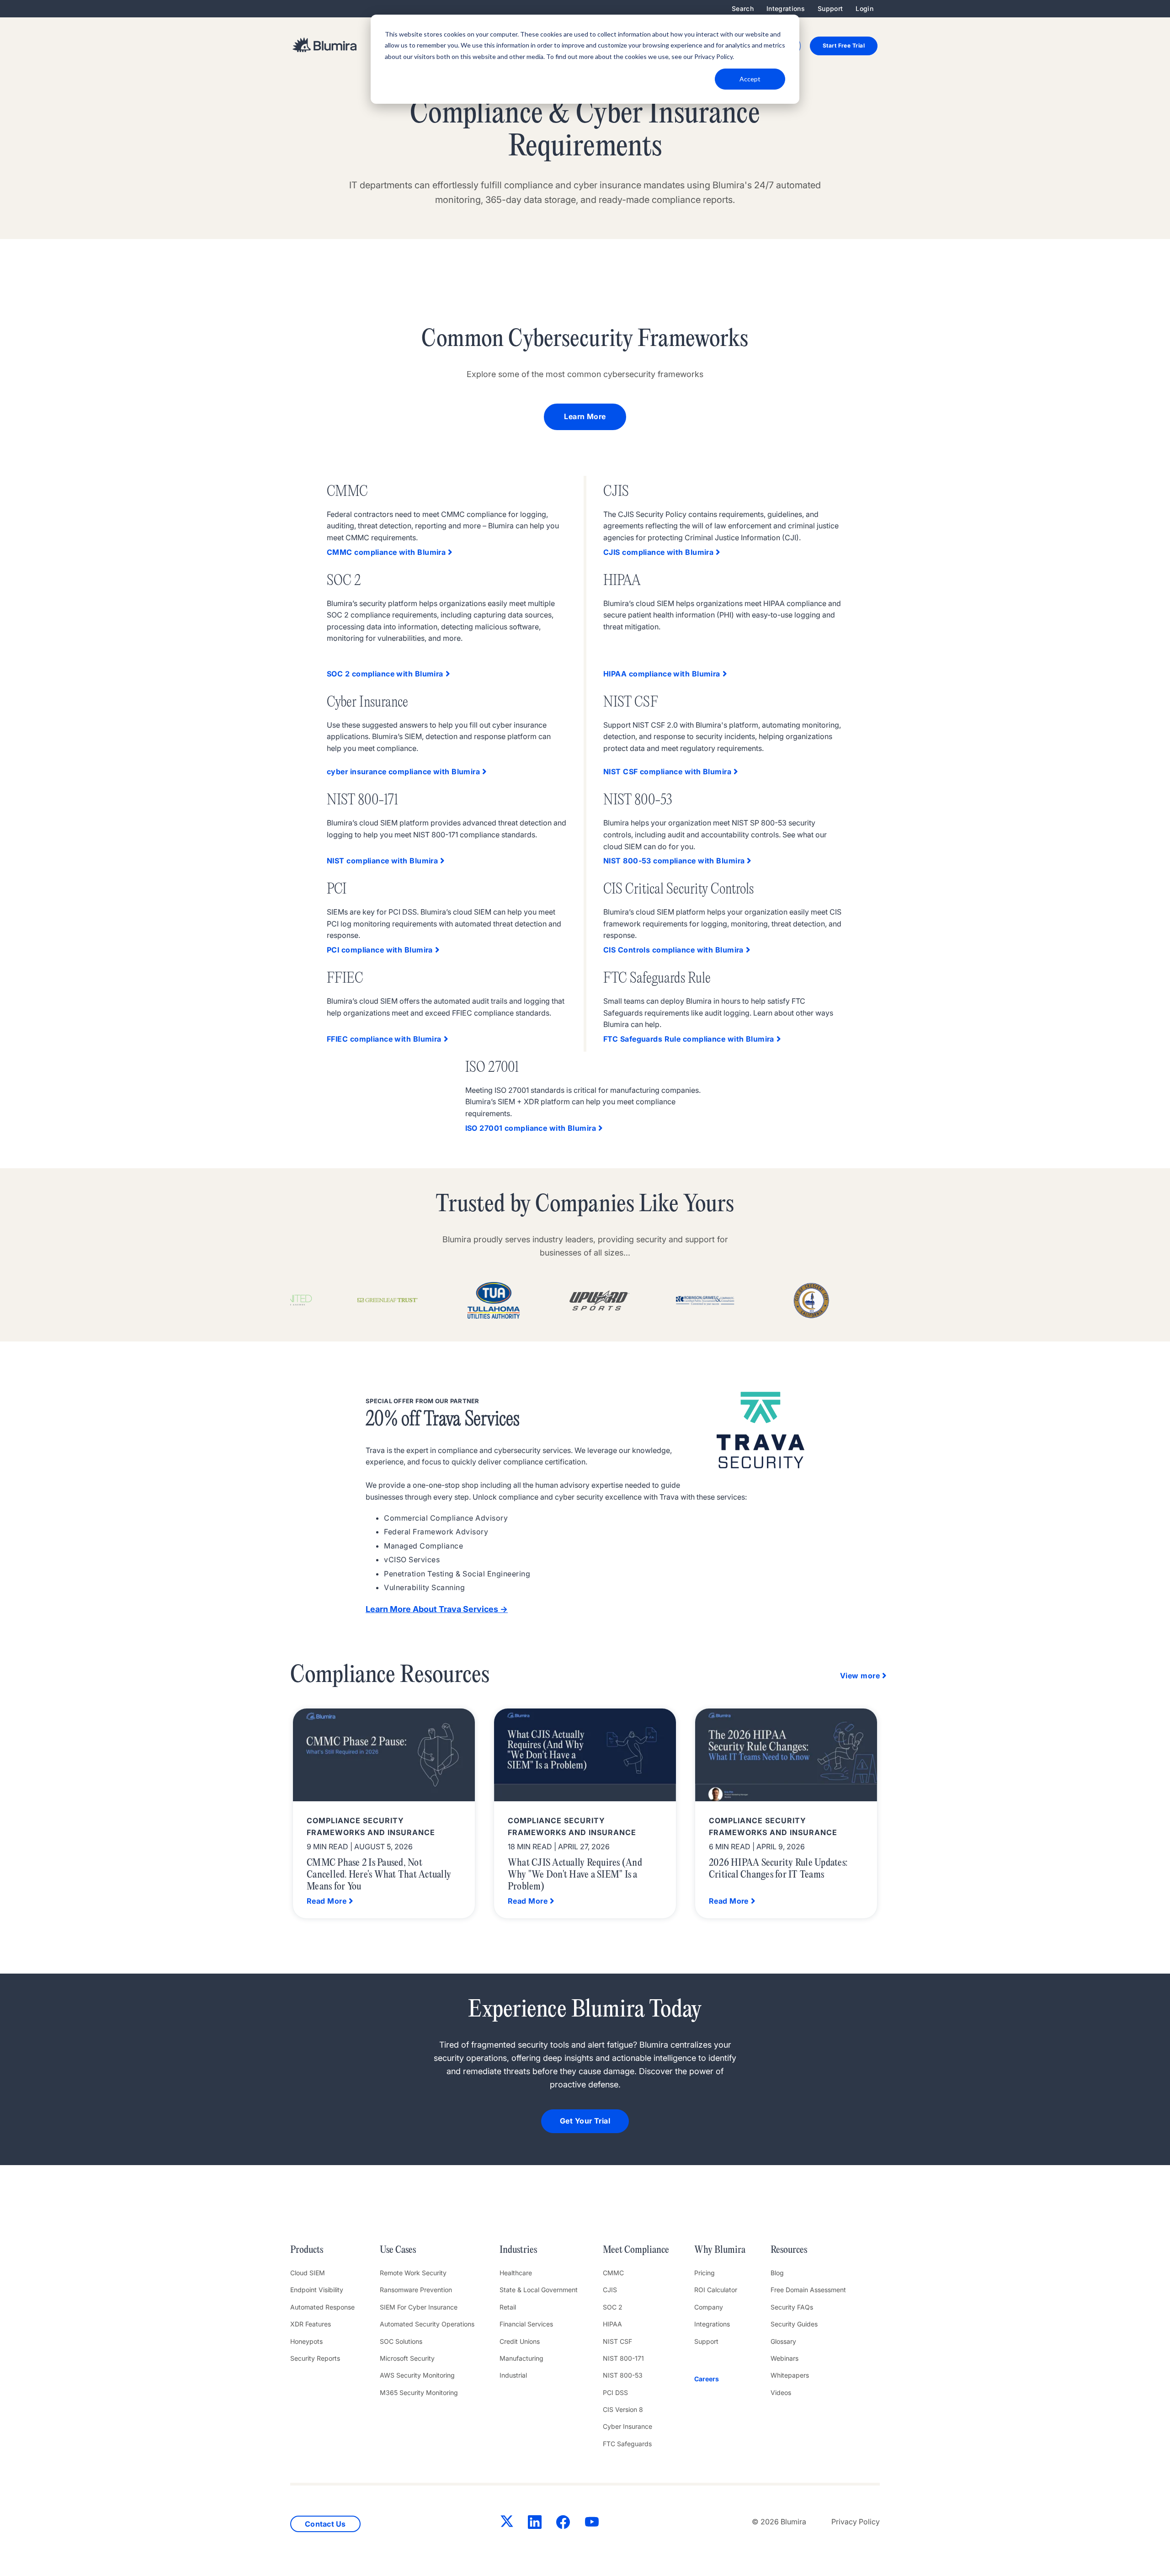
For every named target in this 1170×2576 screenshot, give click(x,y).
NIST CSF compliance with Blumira (667, 772)
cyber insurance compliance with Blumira (403, 772)
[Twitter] (507, 2523)
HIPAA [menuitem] (612, 2324)
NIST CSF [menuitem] (617, 2341)
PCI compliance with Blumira (380, 950)
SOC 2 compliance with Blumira (385, 674)
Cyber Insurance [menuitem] (628, 2426)
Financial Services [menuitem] (526, 2324)
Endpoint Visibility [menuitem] (317, 2290)
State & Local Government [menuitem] (539, 2290)
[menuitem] (720, 2379)
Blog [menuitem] (777, 2273)
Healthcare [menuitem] (516, 2273)
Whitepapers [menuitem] (790, 2375)
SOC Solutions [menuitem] (401, 2341)
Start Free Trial (844, 45)
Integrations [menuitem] (786, 8)
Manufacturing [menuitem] (521, 2358)
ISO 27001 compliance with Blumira (531, 1128)
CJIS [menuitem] (610, 2290)
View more (860, 1676)
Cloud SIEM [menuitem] (308, 2273)
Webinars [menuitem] (784, 2358)
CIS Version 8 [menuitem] (623, 2409)
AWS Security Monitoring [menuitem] (417, 2375)
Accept (750, 79)
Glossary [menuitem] (783, 2341)
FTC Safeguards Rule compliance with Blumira (689, 1039)
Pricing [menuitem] (705, 2273)
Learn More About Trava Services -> (437, 1609)
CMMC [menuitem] (613, 2273)
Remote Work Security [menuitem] (413, 2273)
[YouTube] (592, 2524)
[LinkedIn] (535, 2524)
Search (743, 8)
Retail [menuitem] (508, 2307)
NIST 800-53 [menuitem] (623, 2375)
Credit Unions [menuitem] (520, 2341)
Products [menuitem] (307, 2250)
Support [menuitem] (830, 8)
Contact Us (325, 2524)
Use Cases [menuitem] (398, 2250)
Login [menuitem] (864, 8)
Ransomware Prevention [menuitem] (416, 2290)
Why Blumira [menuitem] (720, 2250)
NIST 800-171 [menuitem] (623, 2358)
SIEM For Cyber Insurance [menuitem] (419, 2307)
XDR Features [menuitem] (311, 2324)
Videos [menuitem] (781, 2392)
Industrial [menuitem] (513, 2375)
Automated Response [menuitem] (322, 2307)
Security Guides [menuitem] (794, 2324)
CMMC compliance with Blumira (386, 552)
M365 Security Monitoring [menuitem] (419, 2392)
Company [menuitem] (709, 2307)
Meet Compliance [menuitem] (636, 2250)
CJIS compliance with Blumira (658, 552)
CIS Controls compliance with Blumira (673, 950)
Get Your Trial (585, 2121)
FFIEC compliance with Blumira (384, 1039)
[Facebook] (563, 2524)
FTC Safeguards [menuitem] (627, 2444)
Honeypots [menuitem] (306, 2341)
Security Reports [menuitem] (315, 2358)
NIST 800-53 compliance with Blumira (674, 861)
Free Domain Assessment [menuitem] (808, 2290)
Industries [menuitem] (518, 2250)
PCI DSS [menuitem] (615, 2392)
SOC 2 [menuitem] (613, 2307)
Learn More (585, 416)
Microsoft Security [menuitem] (407, 2358)
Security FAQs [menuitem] (792, 2307)
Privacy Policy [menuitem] (856, 2522)
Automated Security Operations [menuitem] (427, 2324)
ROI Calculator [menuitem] (716, 2290)
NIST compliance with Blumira (382, 861)
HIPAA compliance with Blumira (662, 674)
